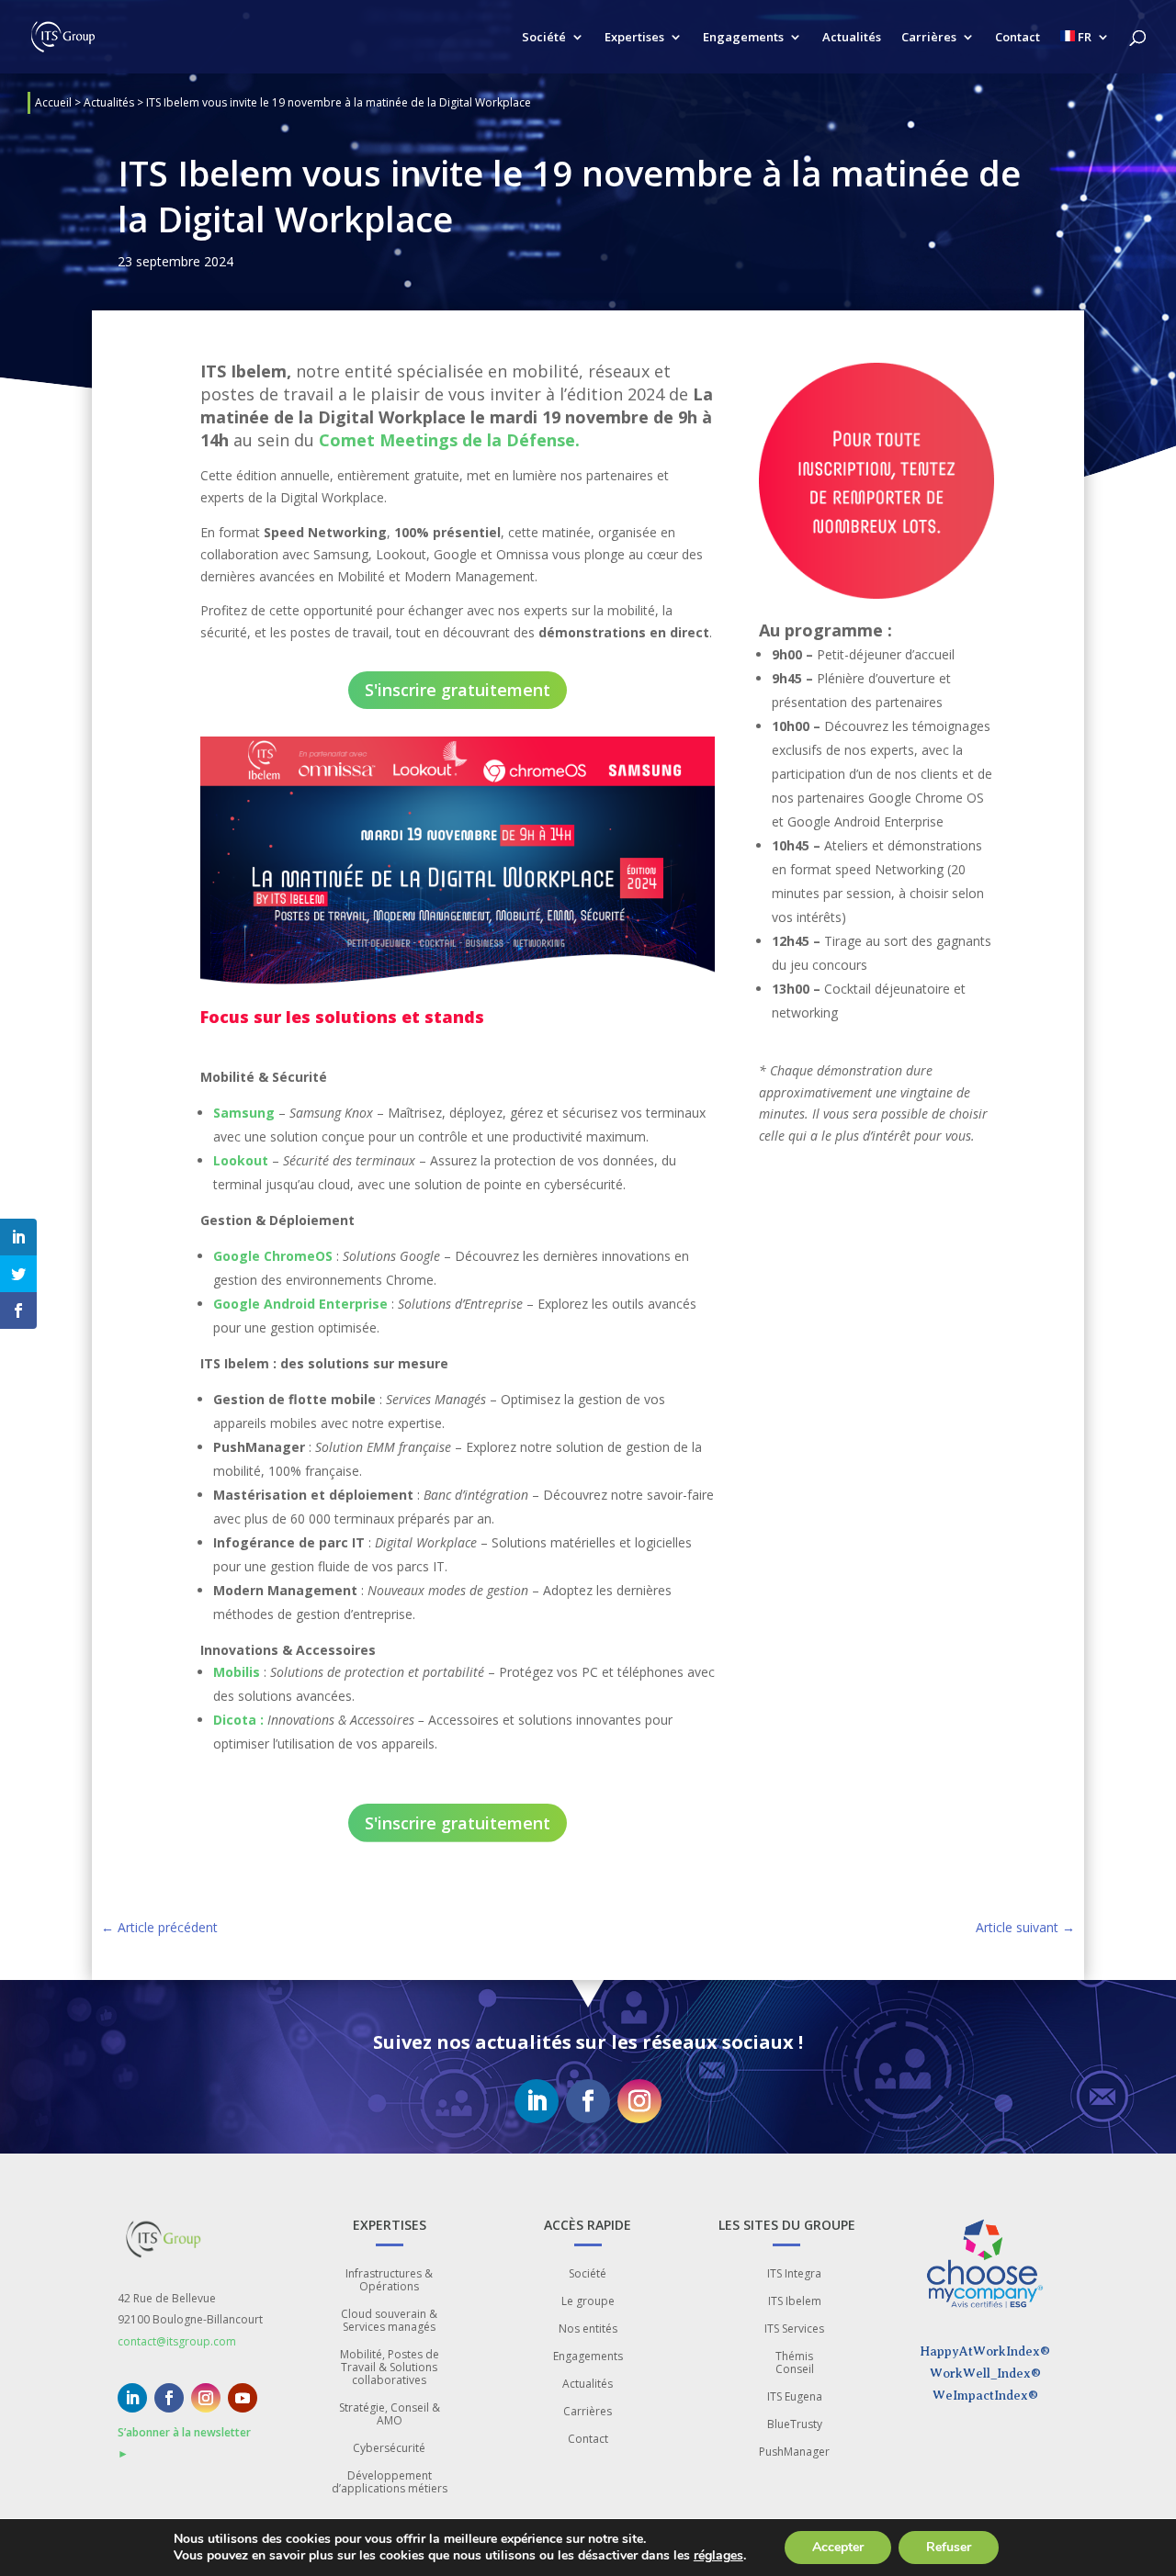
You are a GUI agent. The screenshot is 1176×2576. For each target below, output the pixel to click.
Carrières (929, 38)
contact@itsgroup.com (177, 2341)
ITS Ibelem (795, 2302)
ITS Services (794, 2329)
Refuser (949, 2547)
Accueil (53, 102)
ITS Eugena (795, 2397)
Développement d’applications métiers (390, 2483)
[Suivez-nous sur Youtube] (243, 2398)
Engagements (743, 38)
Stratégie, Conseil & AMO (390, 2415)
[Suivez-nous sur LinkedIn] (537, 2101)
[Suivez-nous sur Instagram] (639, 2101)
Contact (1018, 38)
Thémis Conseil (795, 2363)
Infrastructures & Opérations (389, 2281)
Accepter (838, 2547)
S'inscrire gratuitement (458, 690)
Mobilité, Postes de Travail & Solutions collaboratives (390, 2368)
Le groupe (588, 2302)
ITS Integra (794, 2274)
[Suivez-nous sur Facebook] (588, 2101)
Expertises (634, 38)
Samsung (244, 1113)
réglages (718, 2556)
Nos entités (588, 2329)
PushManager (794, 2452)
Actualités (852, 38)
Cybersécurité (389, 2449)
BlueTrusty (795, 2425)
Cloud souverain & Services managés (389, 2321)
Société (544, 38)
